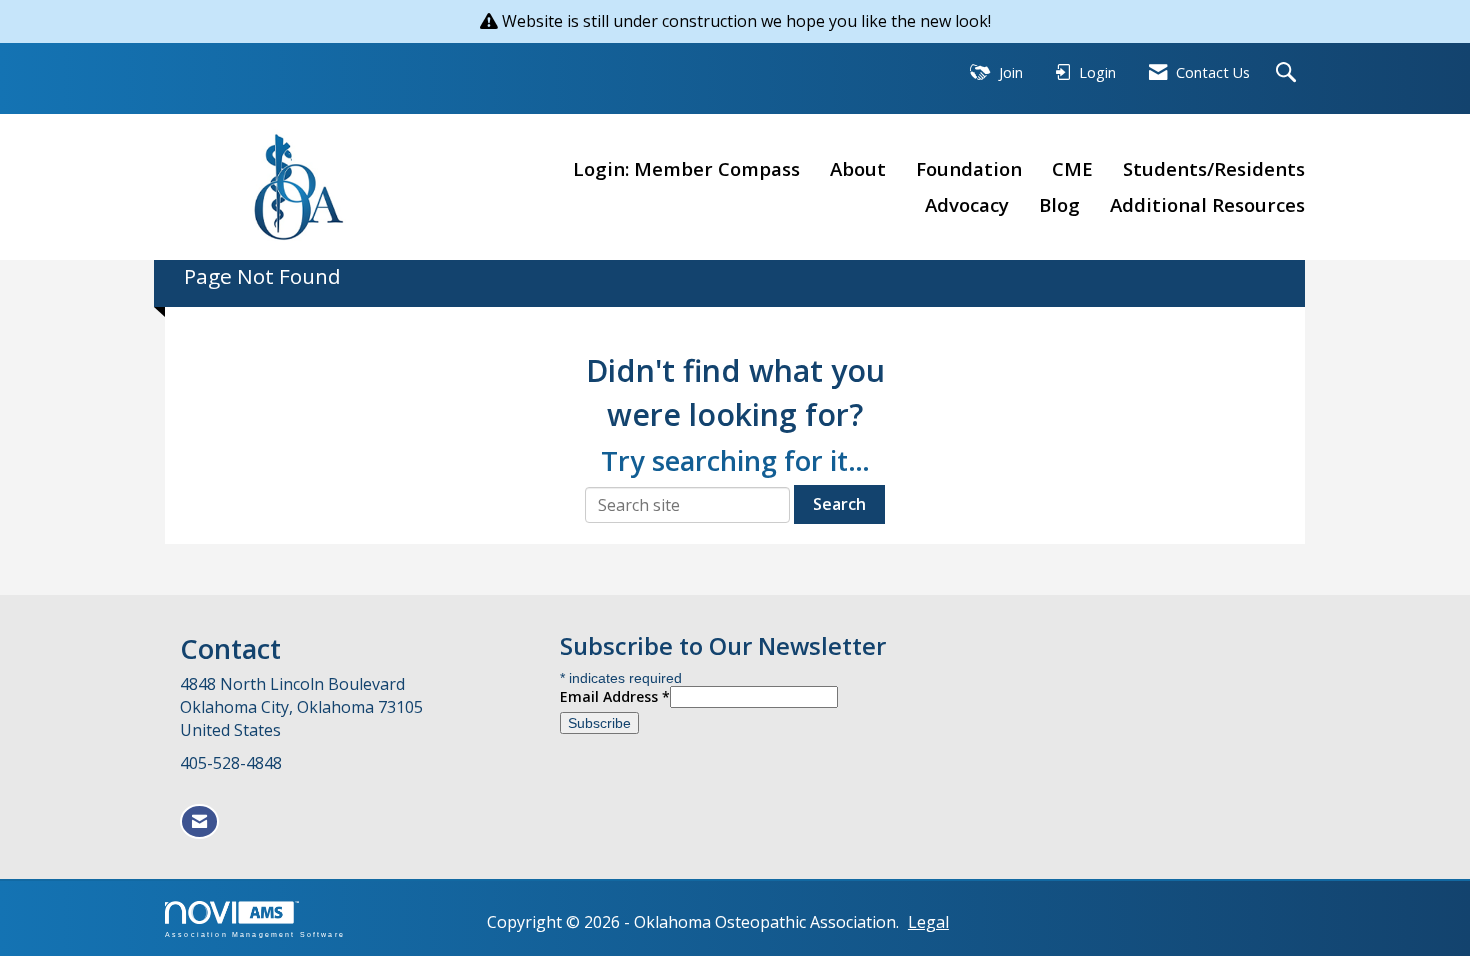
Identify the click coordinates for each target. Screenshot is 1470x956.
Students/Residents (1214, 168)
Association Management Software (255, 934)
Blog (1059, 204)
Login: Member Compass (686, 168)
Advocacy (967, 204)
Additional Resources (1207, 204)
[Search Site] (1288, 73)
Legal (928, 922)
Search (839, 504)
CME (1072, 168)
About (858, 168)
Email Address (615, 696)
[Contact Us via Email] (199, 821)
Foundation (969, 168)
